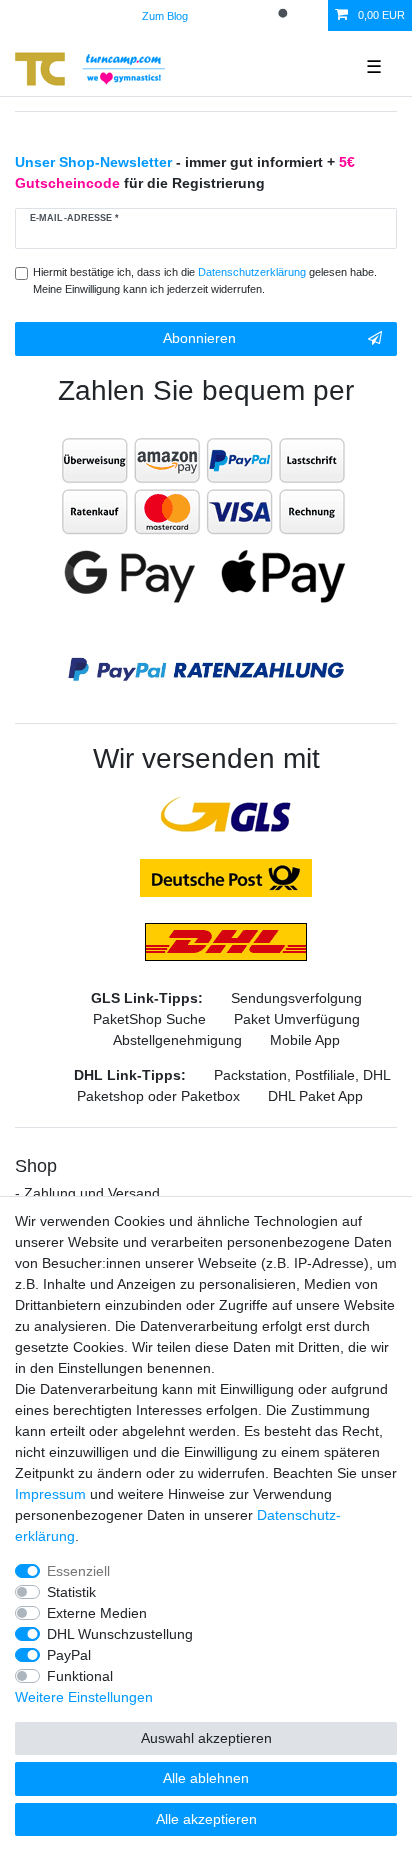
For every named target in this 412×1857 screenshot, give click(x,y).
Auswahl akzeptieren (206, 1738)
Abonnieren (199, 338)
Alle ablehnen (206, 1778)
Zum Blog (165, 16)
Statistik (71, 1592)
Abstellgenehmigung (177, 1040)
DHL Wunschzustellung (120, 1634)
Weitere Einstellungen (84, 1697)
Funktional (80, 1676)
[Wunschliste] (314, 15)
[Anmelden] (219, 15)
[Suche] (284, 15)
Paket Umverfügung (297, 1019)
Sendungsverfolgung (296, 998)
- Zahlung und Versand (87, 1193)
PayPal (69, 1655)
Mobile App (305, 1040)
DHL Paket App (315, 1096)
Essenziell (78, 1571)
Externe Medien (97, 1613)
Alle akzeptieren (206, 1819)
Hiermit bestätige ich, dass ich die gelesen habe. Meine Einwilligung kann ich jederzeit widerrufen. (205, 280)
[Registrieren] (253, 15)
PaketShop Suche (149, 1019)
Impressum (50, 1494)
